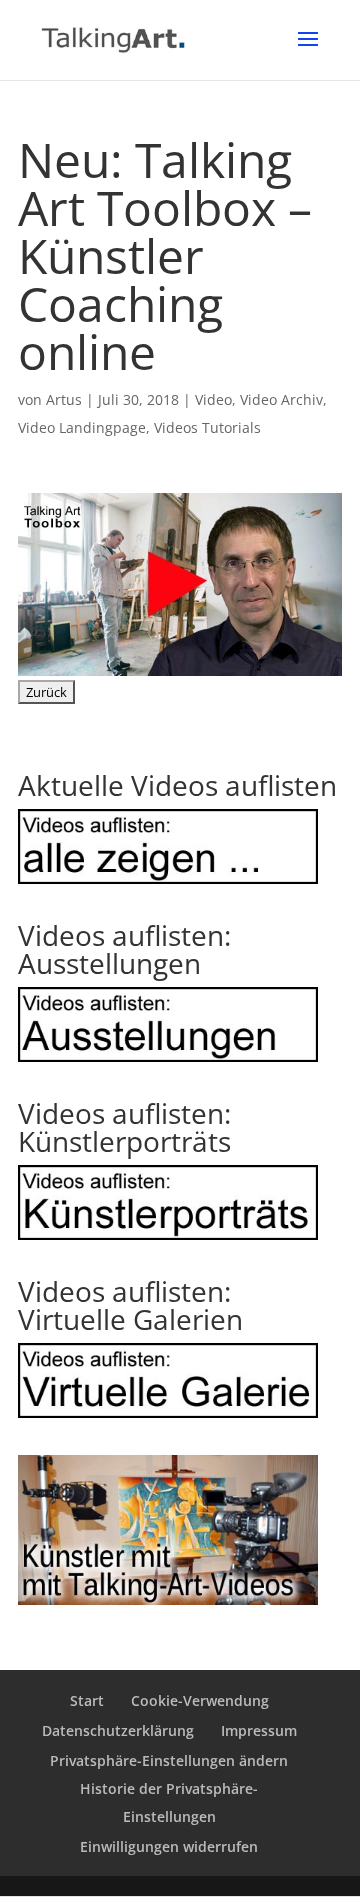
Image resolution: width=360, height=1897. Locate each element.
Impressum (259, 1730)
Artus (64, 399)
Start (87, 1700)
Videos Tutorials (207, 427)
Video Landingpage (82, 427)
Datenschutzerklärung (118, 1730)
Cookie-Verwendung (200, 1700)
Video (213, 399)
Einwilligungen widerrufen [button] (169, 1846)
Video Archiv (281, 399)
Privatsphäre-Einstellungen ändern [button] (169, 1760)
